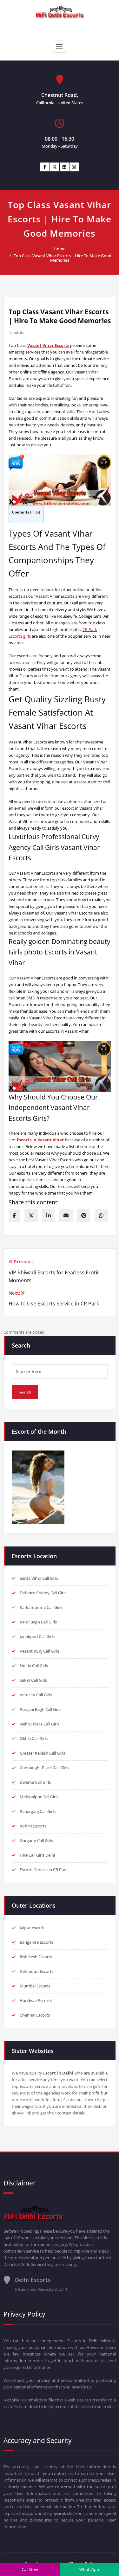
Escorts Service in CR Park (44, 1870)
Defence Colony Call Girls (43, 1593)
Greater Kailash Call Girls (42, 1753)
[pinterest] (84, 1215)
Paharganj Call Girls (38, 1811)
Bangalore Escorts (36, 1942)
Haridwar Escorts (36, 2000)
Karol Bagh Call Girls (38, 1622)
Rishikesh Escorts (36, 1957)
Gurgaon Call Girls (36, 1840)
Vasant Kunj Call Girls (39, 1651)
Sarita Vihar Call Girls (39, 1578)
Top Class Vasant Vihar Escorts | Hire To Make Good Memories (63, 258)
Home (60, 249)
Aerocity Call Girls (36, 1695)
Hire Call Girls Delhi (37, 1855)
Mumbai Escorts (35, 1986)
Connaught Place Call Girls (44, 1768)
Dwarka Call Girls (35, 1782)
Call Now (30, 2569)
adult (19, 332)
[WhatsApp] (101, 1215)
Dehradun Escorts (36, 1971)
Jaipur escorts (33, 1928)
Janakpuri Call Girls (37, 1636)
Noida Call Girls (34, 1666)
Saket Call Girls (33, 1680)
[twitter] (31, 1215)
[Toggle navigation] (59, 47)
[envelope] (66, 1215)
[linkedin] (49, 1215)
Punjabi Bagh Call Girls (40, 1709)
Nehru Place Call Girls (40, 1724)
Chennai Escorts (35, 2015)
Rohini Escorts (33, 1826)
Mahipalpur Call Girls (39, 1797)
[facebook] (14, 1215)
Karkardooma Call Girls (41, 1607)
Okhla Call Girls (34, 1738)
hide (35, 512)
